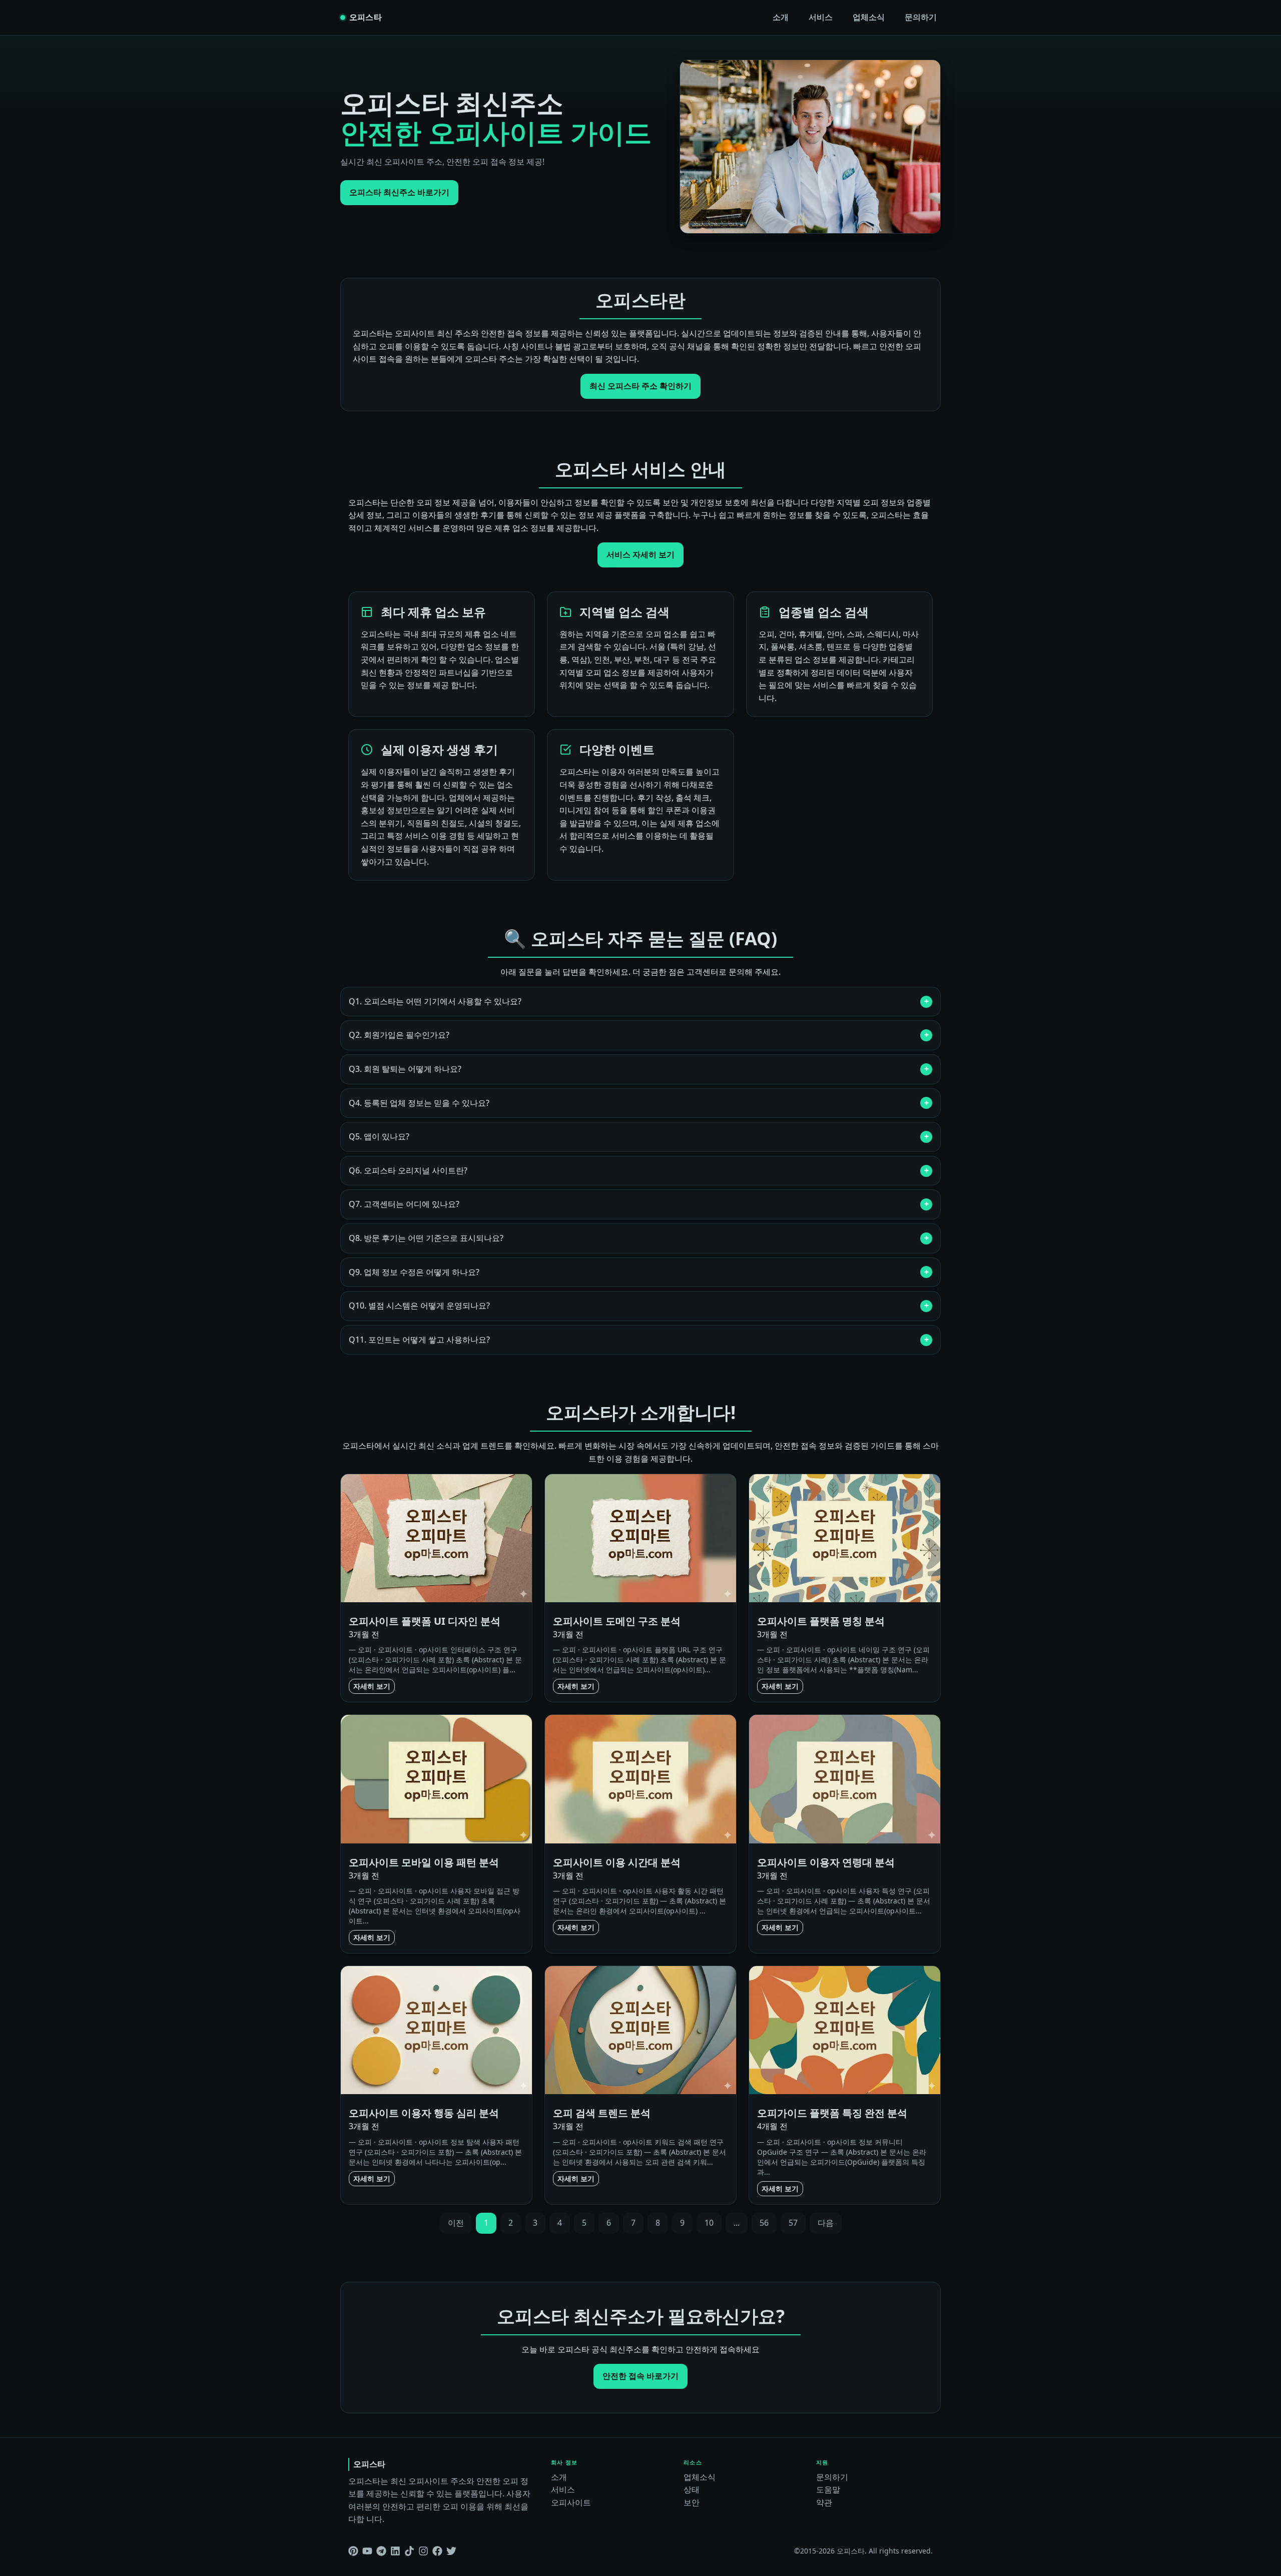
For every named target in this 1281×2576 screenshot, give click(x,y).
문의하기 (921, 17)
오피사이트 (571, 2502)
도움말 (828, 2489)
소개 (781, 17)
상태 (692, 2489)
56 (764, 2223)
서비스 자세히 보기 (640, 554)
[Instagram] (423, 2551)
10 (709, 2223)
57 (793, 2223)
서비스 (821, 17)
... (737, 2223)
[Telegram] (381, 2551)
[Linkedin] (395, 2551)
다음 (826, 2223)
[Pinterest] (353, 2551)
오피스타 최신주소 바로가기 (399, 192)
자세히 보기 (372, 1686)
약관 (824, 2502)
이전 (456, 2223)
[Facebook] (437, 2551)
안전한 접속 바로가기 (640, 2376)
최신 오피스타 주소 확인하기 (640, 386)
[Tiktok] (409, 2551)
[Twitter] (451, 2551)
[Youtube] (367, 2551)
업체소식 (869, 17)
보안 (692, 2502)
